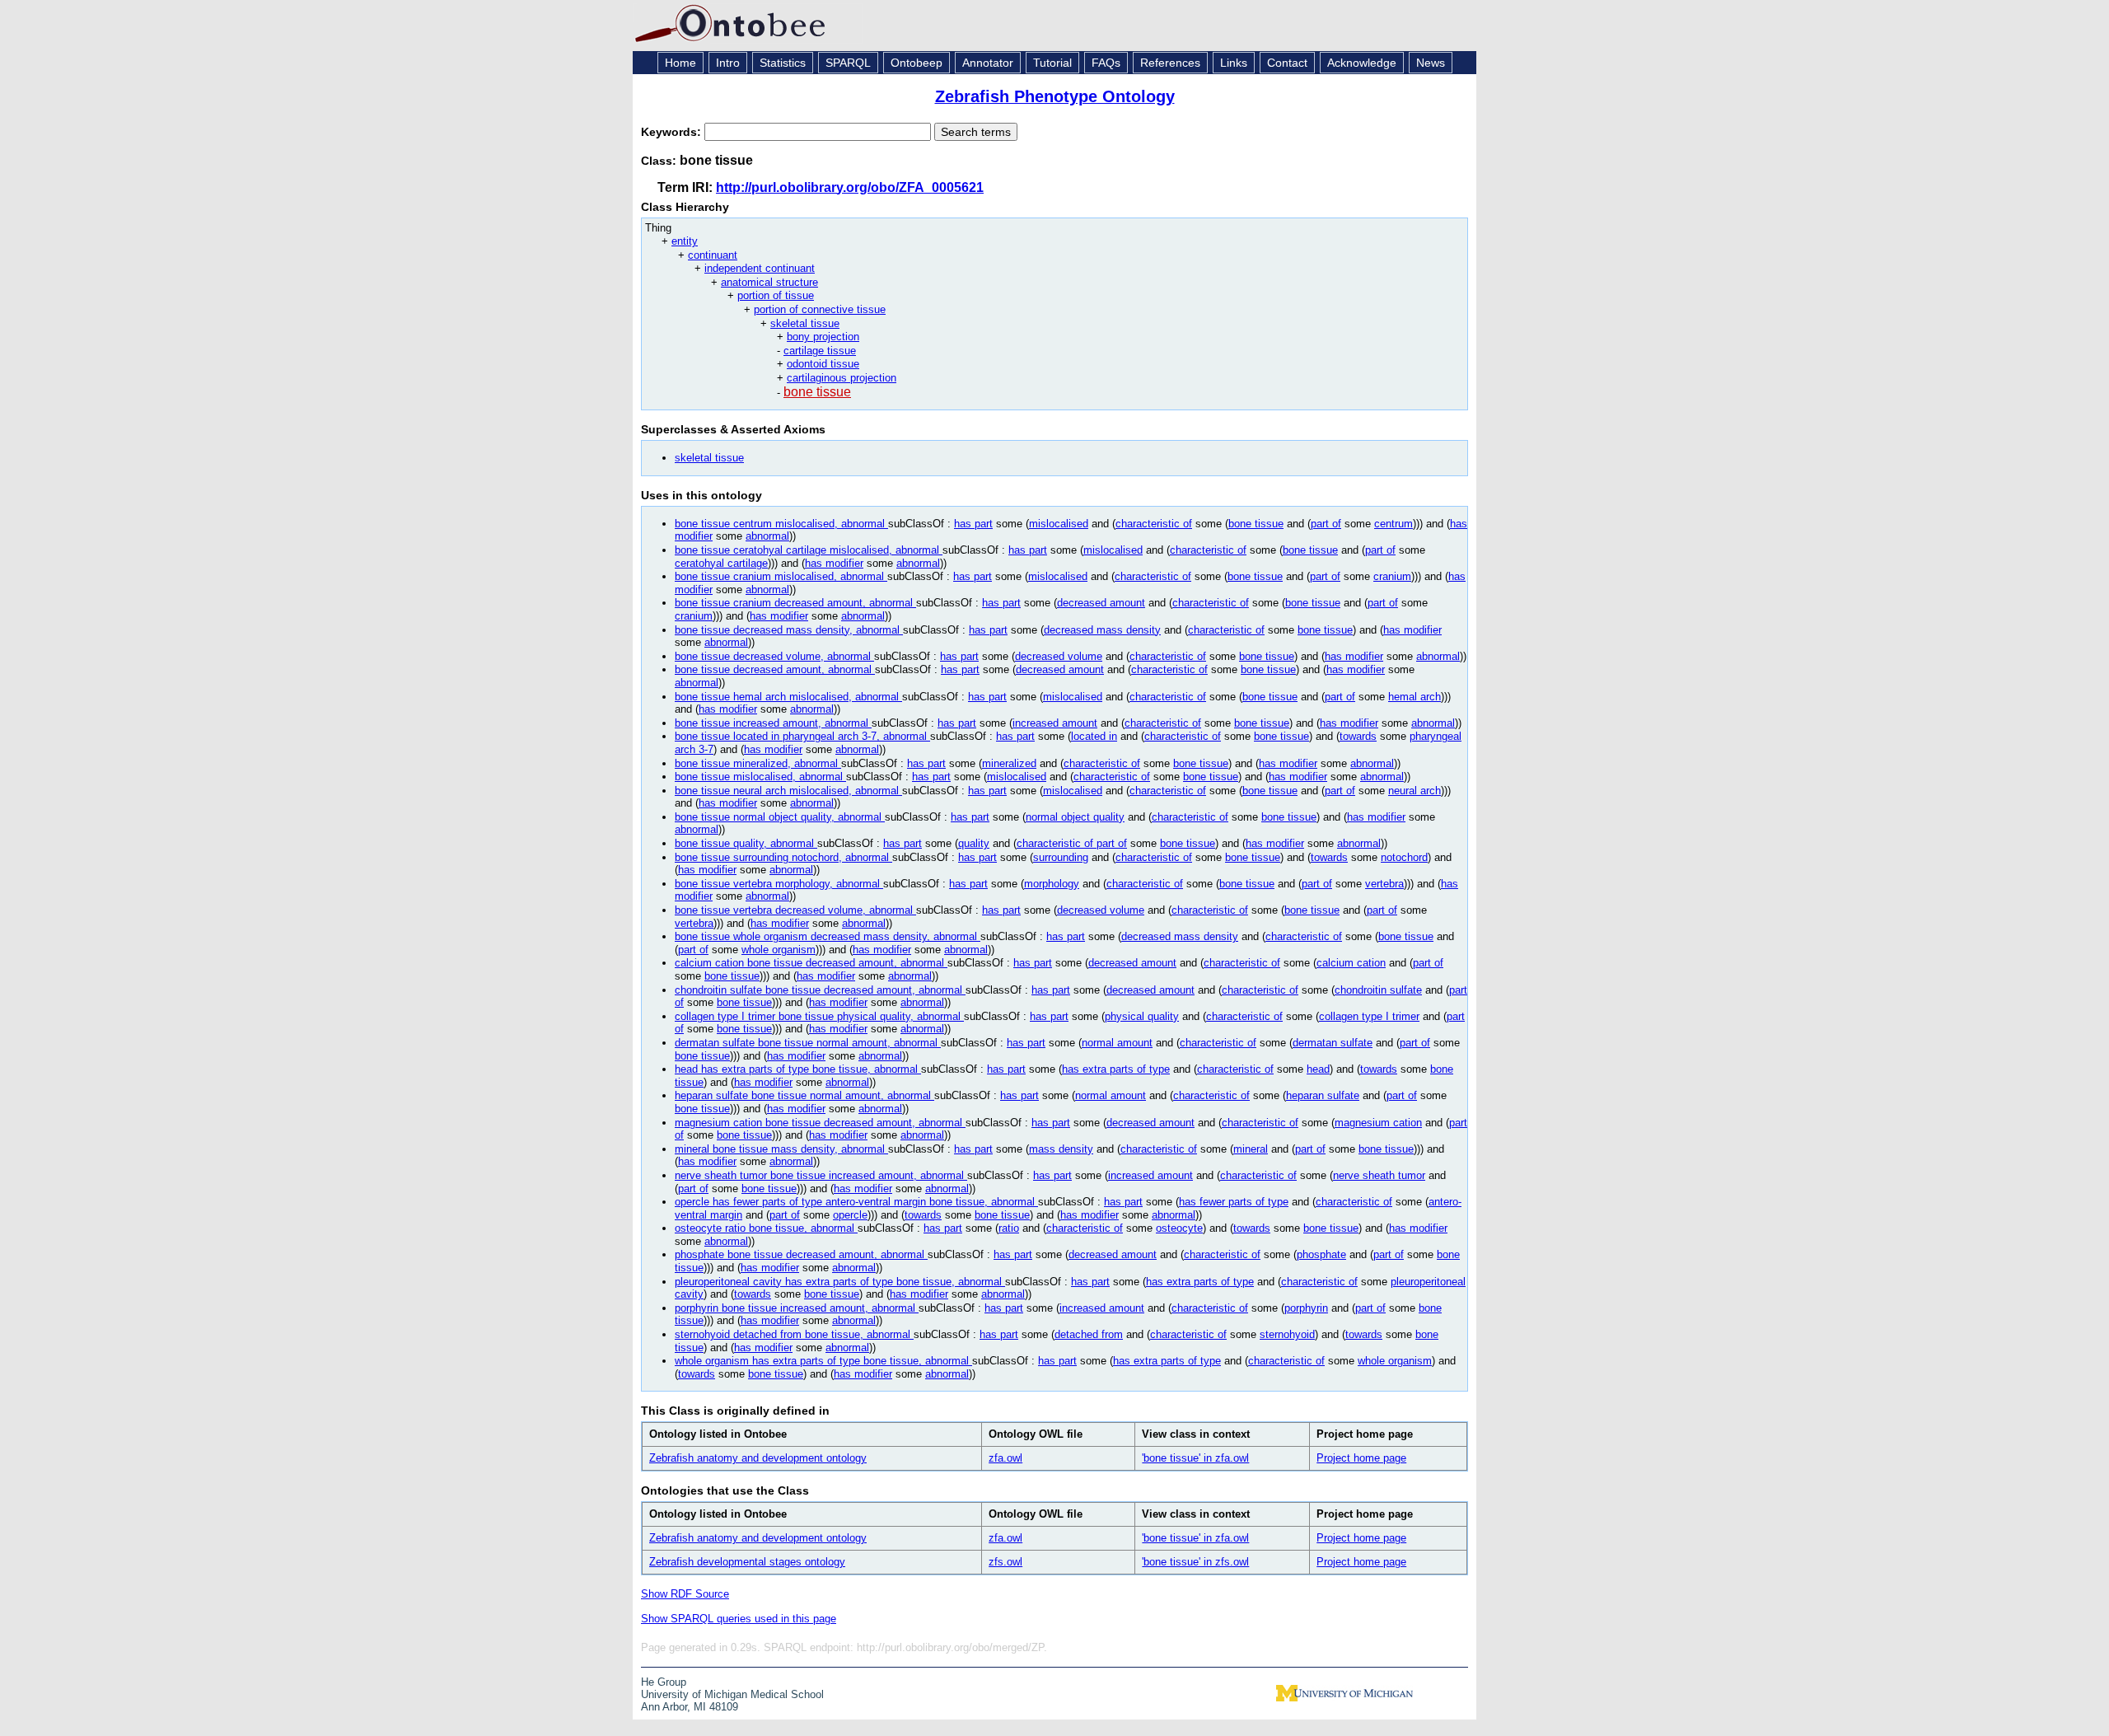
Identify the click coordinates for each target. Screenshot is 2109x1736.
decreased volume (1059, 656)
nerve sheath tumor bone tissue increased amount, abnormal (821, 1175)
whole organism (779, 950)
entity (685, 241)
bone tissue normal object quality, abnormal (780, 817)
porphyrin (1306, 1308)
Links (1234, 63)
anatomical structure (769, 282)
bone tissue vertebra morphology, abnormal (779, 884)
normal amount (1117, 1043)
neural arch (1415, 791)
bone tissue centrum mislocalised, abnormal (781, 524)
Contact (1287, 63)
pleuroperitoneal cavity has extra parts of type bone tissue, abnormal (840, 1282)
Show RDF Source (685, 1594)
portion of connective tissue (820, 309)
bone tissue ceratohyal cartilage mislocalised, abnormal (809, 550)
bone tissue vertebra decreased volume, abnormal (795, 910)
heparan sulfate (1323, 1095)
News (1431, 63)
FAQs (1106, 63)
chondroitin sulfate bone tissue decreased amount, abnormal (820, 990)
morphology (1052, 884)
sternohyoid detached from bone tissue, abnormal (794, 1334)
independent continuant (760, 268)
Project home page (1361, 1458)
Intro (728, 63)
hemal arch (1415, 697)
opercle (850, 1215)
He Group (664, 1682)
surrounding (1061, 857)
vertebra (1384, 884)
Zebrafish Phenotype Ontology (1055, 96)
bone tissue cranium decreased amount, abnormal (795, 603)
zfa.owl (1005, 1458)
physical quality (1142, 1016)
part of (1326, 524)
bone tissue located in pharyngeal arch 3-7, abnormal (802, 736)
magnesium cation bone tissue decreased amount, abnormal (820, 1123)
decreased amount (1101, 603)
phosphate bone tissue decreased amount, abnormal (801, 1254)
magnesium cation (1378, 1123)
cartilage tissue (820, 351)
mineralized (1009, 763)
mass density (1061, 1149)
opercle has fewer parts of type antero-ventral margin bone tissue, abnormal (856, 1202)
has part (973, 524)
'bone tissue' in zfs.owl (1195, 1562)
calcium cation (1351, 963)
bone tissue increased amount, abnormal (773, 723)
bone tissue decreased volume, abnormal (774, 656)
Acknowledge (1362, 63)
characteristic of (1154, 524)
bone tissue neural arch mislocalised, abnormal (788, 791)
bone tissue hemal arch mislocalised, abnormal (788, 697)
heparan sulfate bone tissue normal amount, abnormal (804, 1095)
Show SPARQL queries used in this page (739, 1619)
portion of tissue (776, 295)
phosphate (1321, 1254)
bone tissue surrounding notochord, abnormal (783, 857)
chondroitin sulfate (1378, 990)
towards (1358, 736)
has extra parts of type (1116, 1069)
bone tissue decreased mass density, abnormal (789, 630)
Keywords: (673, 132)
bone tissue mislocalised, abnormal (760, 777)
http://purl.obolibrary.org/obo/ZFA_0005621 (850, 187)
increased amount (1055, 723)
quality (974, 843)
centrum (1394, 524)
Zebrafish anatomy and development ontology (758, 1458)
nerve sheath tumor (1379, 1175)
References (1170, 63)
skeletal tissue (805, 323)
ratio (1009, 1228)
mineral (1251, 1149)
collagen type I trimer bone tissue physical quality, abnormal (819, 1016)
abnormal (767, 536)
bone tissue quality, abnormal (746, 843)
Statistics (783, 63)
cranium (1392, 576)
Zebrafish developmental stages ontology (747, 1562)
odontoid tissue (823, 364)
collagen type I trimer (1369, 1016)
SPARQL (848, 63)
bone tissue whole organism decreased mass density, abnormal (828, 936)
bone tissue (817, 392)
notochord (1404, 857)
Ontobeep (917, 63)
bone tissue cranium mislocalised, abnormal (781, 576)
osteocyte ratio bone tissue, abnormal (766, 1228)
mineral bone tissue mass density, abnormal (781, 1149)
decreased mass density (1102, 630)
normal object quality (1075, 817)
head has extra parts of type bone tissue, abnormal (798, 1069)
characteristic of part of (1072, 843)
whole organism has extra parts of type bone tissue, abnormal (823, 1361)
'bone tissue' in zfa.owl (1195, 1458)
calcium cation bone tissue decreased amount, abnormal (811, 963)
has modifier (834, 563)
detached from (1089, 1334)
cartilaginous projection (842, 378)
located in (1094, 736)
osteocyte (1179, 1228)
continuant (713, 255)
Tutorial (1052, 63)
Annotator (988, 63)
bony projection (823, 337)
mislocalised (1059, 524)
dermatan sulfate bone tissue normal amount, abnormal (808, 1043)
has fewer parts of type (1234, 1202)
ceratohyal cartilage (721, 563)
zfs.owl (1005, 1562)
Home (680, 63)
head (1318, 1069)
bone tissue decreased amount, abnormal (775, 669)
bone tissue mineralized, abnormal (758, 763)
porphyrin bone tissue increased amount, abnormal (797, 1308)
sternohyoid (1287, 1334)
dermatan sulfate (1333, 1043)
